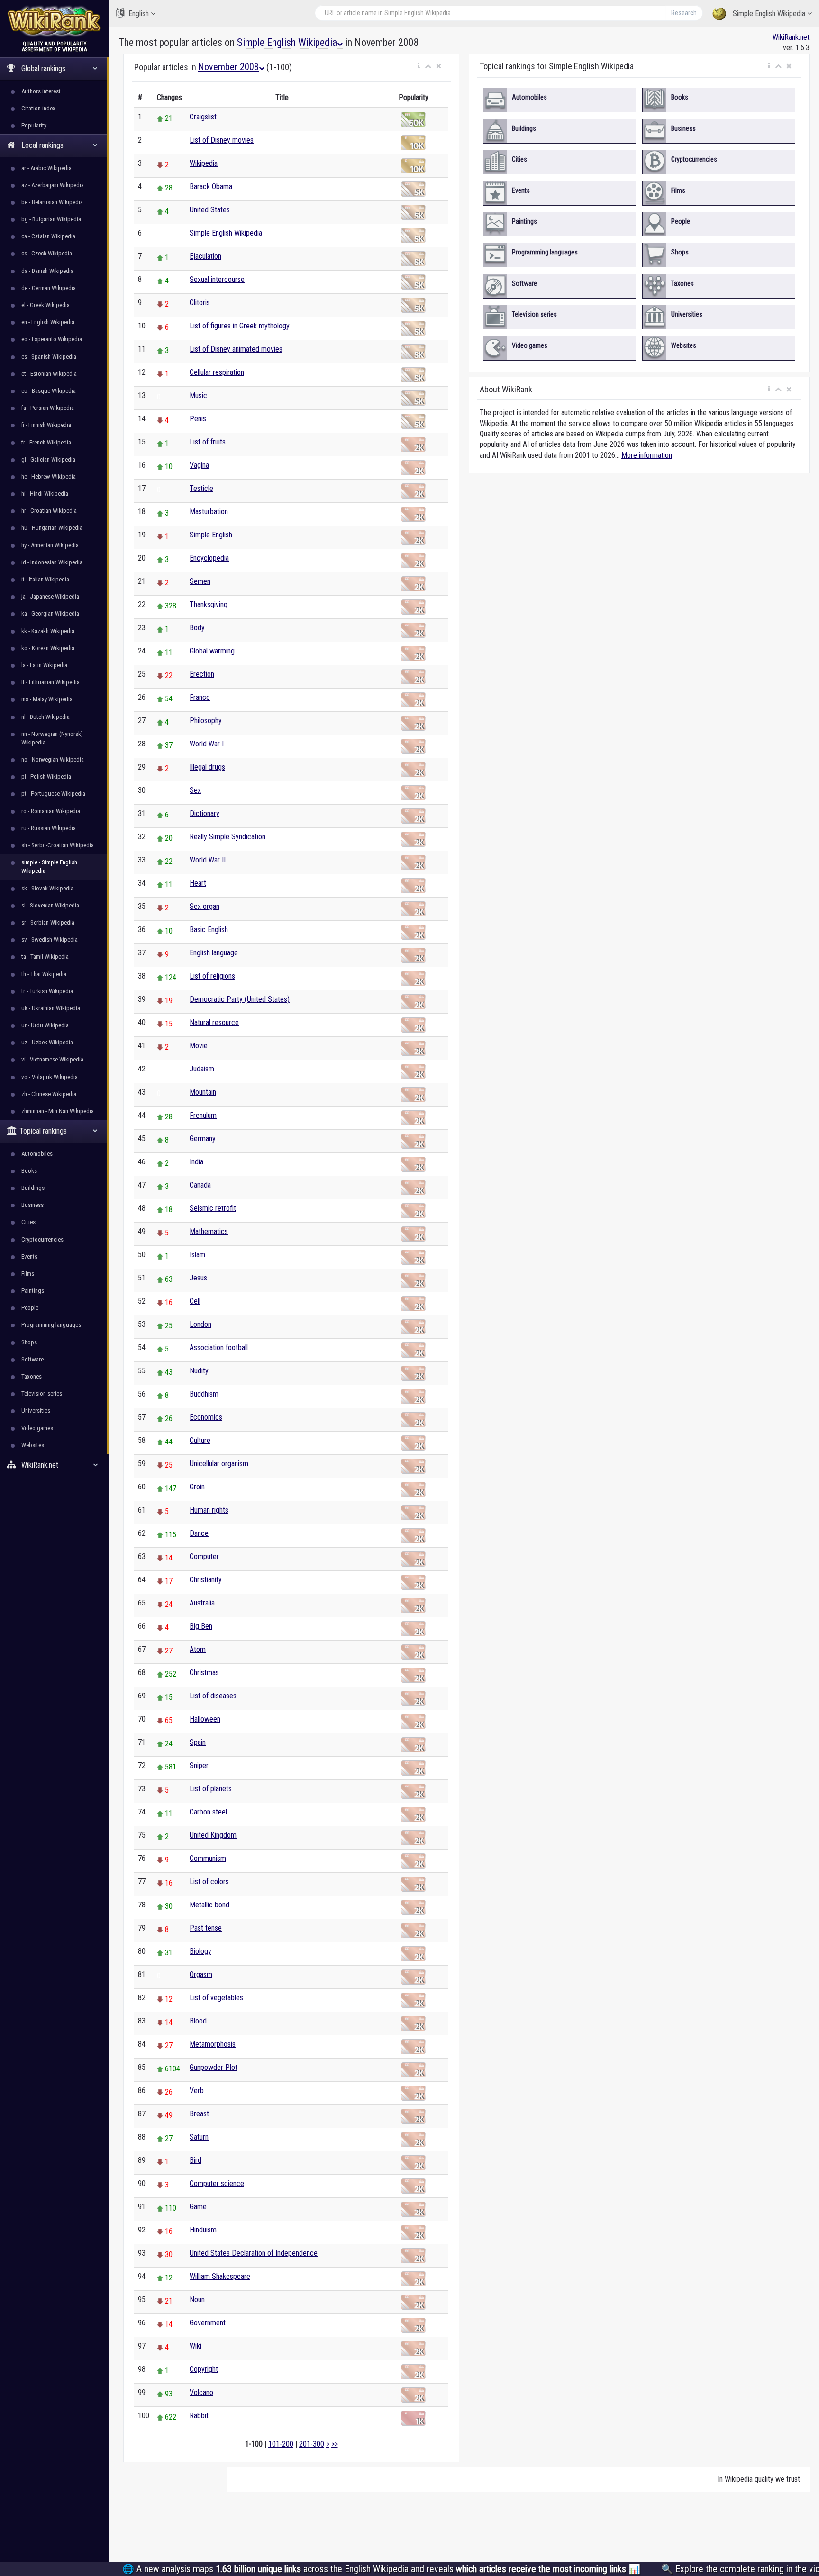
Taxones (32, 1376)
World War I (207, 744)
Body (197, 628)
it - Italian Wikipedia (45, 579)
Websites (33, 1445)
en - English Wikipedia (48, 322)
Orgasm (201, 1974)
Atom (198, 1649)
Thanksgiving (209, 604)
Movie (199, 1046)
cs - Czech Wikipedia (47, 253)
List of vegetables (216, 1998)
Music (198, 395)
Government (208, 2323)
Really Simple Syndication (227, 837)
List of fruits (208, 442)
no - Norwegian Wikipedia (53, 759)
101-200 (281, 2444)
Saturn (199, 2137)
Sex (195, 790)
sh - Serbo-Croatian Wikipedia (58, 845)
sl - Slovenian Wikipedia (50, 905)
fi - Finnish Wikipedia (46, 425)
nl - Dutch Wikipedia (45, 717)
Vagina (199, 465)
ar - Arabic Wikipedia (46, 168)
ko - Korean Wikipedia (48, 648)
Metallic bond (209, 1905)
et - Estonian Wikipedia (49, 374)
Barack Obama (211, 186)
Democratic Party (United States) (240, 999)
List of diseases (213, 1696)
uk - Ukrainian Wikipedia (51, 1008)
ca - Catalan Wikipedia (48, 236)
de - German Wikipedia (49, 288)
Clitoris (200, 303)
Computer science (217, 2183)
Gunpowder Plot (214, 2067)
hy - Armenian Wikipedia (50, 545)
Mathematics (209, 1231)
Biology (200, 1951)
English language (214, 953)
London (200, 1324)
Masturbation (209, 512)
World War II (208, 860)
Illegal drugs (207, 767)
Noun (197, 2299)
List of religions (212, 976)
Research (684, 13)
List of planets (211, 1789)
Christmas (204, 1673)
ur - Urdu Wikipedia (45, 1025)
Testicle (201, 488)
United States (210, 210)
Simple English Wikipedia (769, 14)
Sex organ (205, 906)
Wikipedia (204, 163)
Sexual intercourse (217, 279)
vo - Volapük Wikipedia (50, 1077)
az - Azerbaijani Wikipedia (53, 185)
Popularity (34, 125)
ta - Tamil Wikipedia (45, 957)
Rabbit (199, 2416)
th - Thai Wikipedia (44, 974)
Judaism (202, 1069)
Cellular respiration (217, 372)
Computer (204, 1556)
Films (28, 1274)
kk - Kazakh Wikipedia (48, 631)
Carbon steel (208, 1812)
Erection (202, 674)
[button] (419, 66)
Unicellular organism (219, 1464)
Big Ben (201, 1626)
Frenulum (203, 1115)
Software (32, 1359)
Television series (42, 1393)
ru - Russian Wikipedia (49, 828)
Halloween (205, 1719)
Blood (198, 2021)
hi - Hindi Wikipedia (45, 494)
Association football (219, 1347)
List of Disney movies (222, 140)
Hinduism (203, 2230)
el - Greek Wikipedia (45, 305)
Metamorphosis (213, 2044)
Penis (198, 419)
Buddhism (204, 1394)
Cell (195, 1301)
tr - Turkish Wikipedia (47, 991)
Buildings (33, 1188)
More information (647, 455)
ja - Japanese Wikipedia (50, 596)
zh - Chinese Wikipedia (49, 1094)
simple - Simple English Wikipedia (49, 866)
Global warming (212, 651)
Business (32, 1205)
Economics (206, 1417)
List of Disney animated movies (236, 349)
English (139, 14)
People (30, 1308)
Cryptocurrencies (42, 1239)
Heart (198, 883)
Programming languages (51, 1325)
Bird (196, 2160)
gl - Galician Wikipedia (48, 459)
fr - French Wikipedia (46, 442)
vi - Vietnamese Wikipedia (52, 1059)
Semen (200, 581)
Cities (28, 1222)
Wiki (196, 2346)
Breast (199, 2114)
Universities (36, 1410)
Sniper (199, 1765)
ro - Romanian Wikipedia (51, 811)
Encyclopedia (209, 558)
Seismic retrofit (213, 1208)
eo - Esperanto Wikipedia (52, 339)
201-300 (312, 2444)
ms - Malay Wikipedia (47, 699)
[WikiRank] (55, 20)
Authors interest (41, 91)
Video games (37, 1428)
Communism (208, 1858)
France (200, 697)
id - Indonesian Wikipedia (52, 562)
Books (29, 1171)
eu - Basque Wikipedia (49, 391)
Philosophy (206, 721)
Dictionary (205, 813)
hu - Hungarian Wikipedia (52, 528)
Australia (202, 1603)
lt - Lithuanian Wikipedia (50, 682)
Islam (197, 1255)
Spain (198, 1742)
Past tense (206, 1928)
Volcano (201, 2392)
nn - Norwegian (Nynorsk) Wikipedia (52, 738)
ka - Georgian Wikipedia (50, 613)
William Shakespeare (220, 2276)
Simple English (211, 535)
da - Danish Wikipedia (47, 271)
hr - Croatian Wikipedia (49, 511)
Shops (29, 1342)
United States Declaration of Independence (254, 2253)
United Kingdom (213, 1835)
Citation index (38, 108)
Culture (200, 1440)
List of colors (209, 1882)
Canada (200, 1185)
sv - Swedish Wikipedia (50, 939)
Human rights (209, 1510)
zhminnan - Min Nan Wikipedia (58, 1111)
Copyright (204, 2369)
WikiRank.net (791, 37)
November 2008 (228, 67)
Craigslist (203, 117)
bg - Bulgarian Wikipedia (51, 219)
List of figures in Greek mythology (240, 326)
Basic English (209, 930)
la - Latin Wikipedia (44, 665)
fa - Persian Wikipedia (48, 408)
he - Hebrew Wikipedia (49, 476)
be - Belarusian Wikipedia (52, 202)
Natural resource (214, 1022)
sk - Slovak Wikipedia (47, 888)
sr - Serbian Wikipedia (48, 922)
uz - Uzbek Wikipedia (47, 1042)
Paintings (33, 1291)
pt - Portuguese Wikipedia (53, 794)
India (196, 1162)
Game (198, 2207)
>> (335, 2444)
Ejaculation (205, 256)
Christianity (206, 1580)
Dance (199, 1533)
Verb (197, 2091)
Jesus (198, 1278)
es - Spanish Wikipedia (49, 357)
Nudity (199, 1371)
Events (29, 1256)
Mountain (203, 1092)
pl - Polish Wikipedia (46, 776)
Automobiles (37, 1154)
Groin (197, 1487)
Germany (203, 1138)
